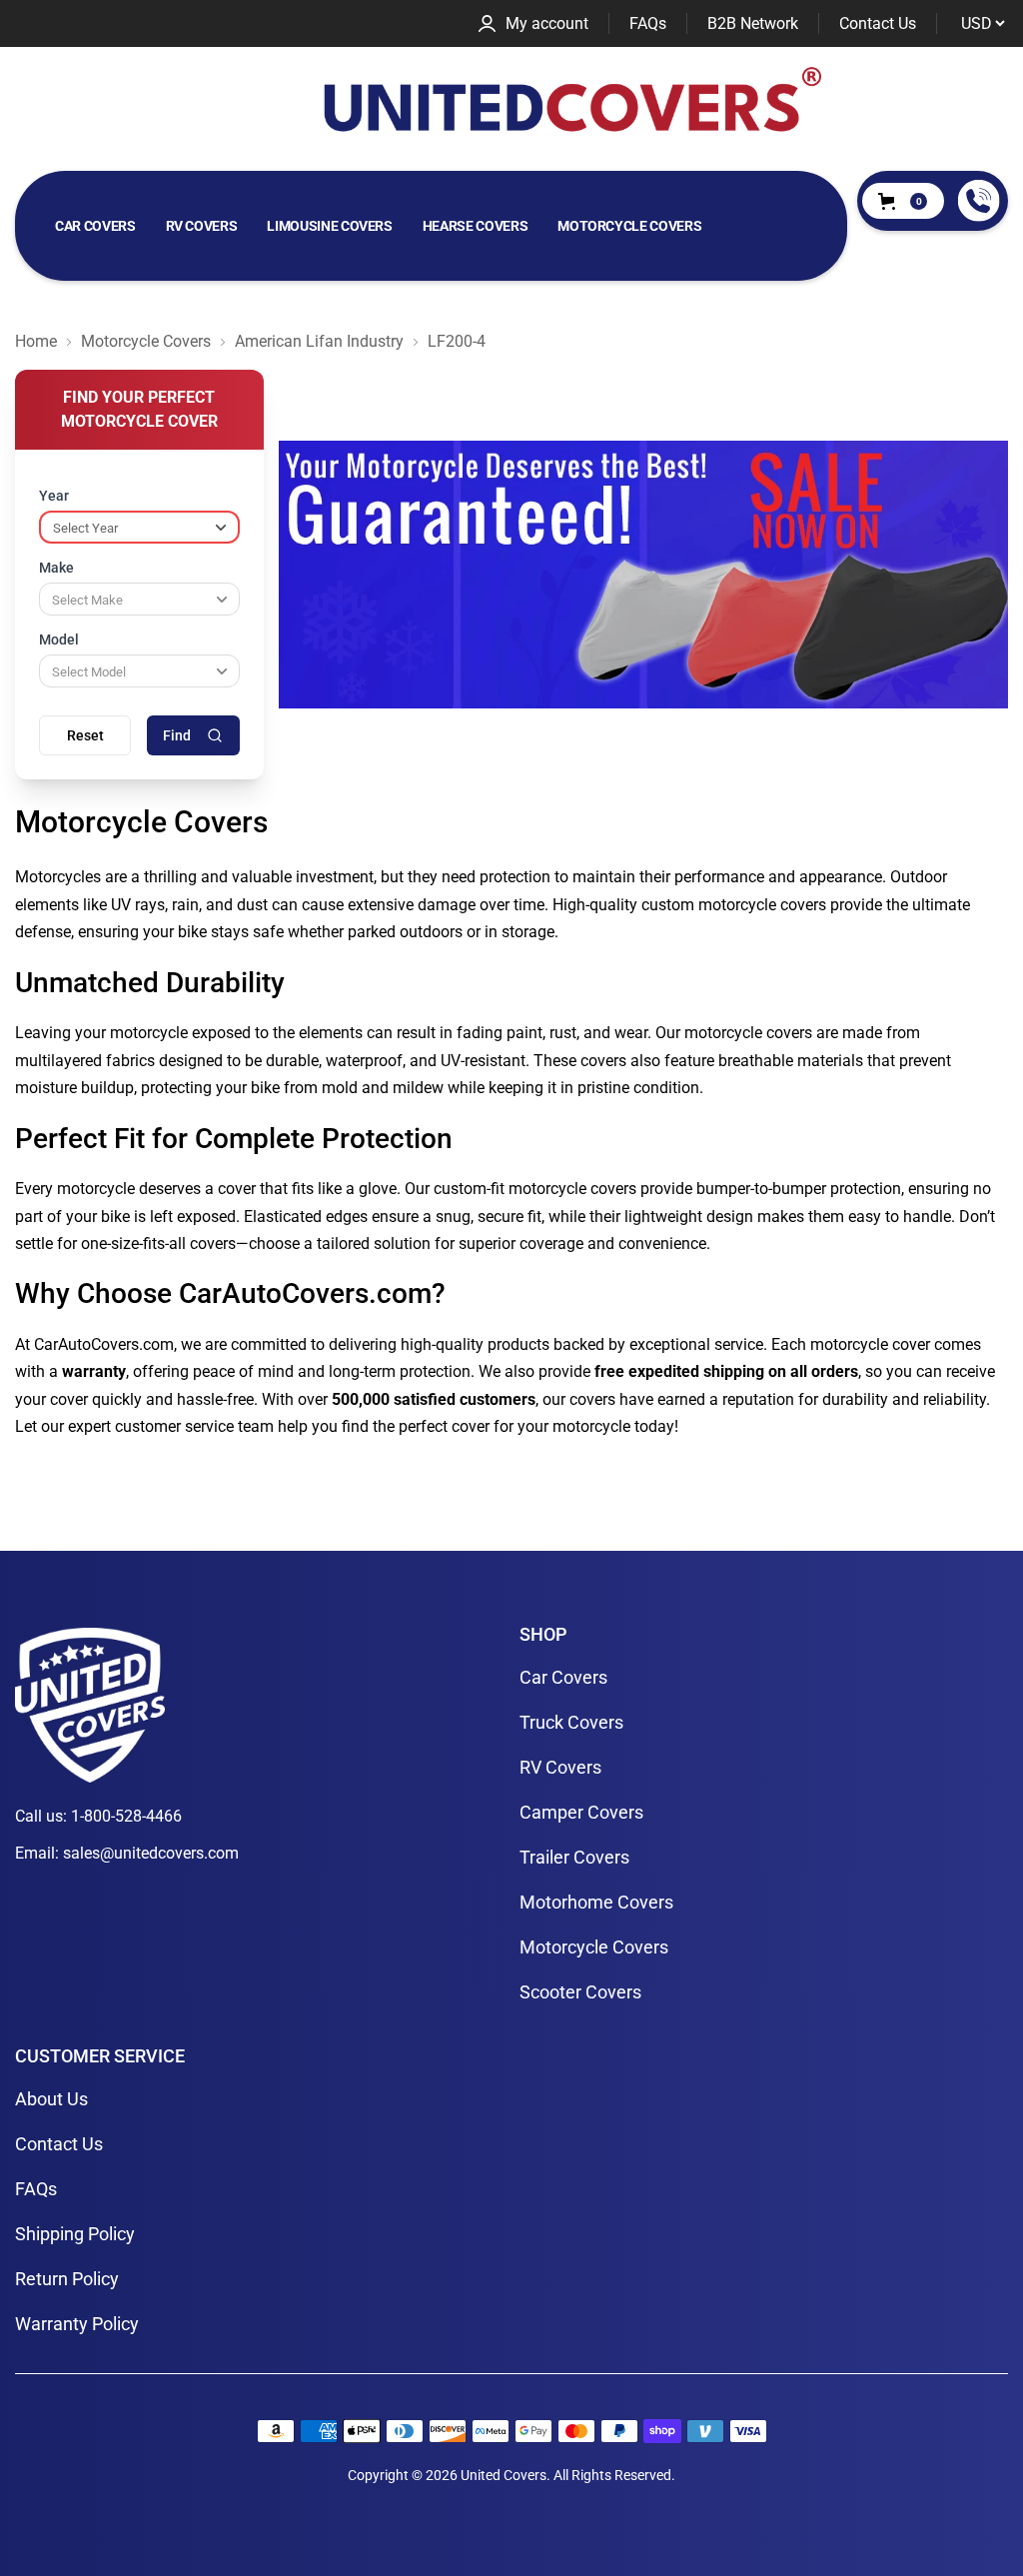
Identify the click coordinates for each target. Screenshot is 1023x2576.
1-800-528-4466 (126, 1816)
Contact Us (878, 24)
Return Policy (67, 2279)
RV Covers (202, 226)
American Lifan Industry (319, 342)
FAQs (648, 24)
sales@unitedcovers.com (151, 1853)
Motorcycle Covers (629, 226)
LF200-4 (457, 342)
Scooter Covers (580, 1992)
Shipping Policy (75, 2234)
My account (547, 23)
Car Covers (95, 226)
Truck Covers (571, 1722)
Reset (85, 735)
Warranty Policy (77, 2324)
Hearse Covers (475, 226)
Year (54, 496)
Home (36, 342)
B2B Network (753, 24)
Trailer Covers (574, 1857)
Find (177, 735)
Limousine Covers (329, 226)
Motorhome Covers (596, 1902)
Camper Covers (581, 1812)
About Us (51, 2099)
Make (56, 568)
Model (59, 640)
